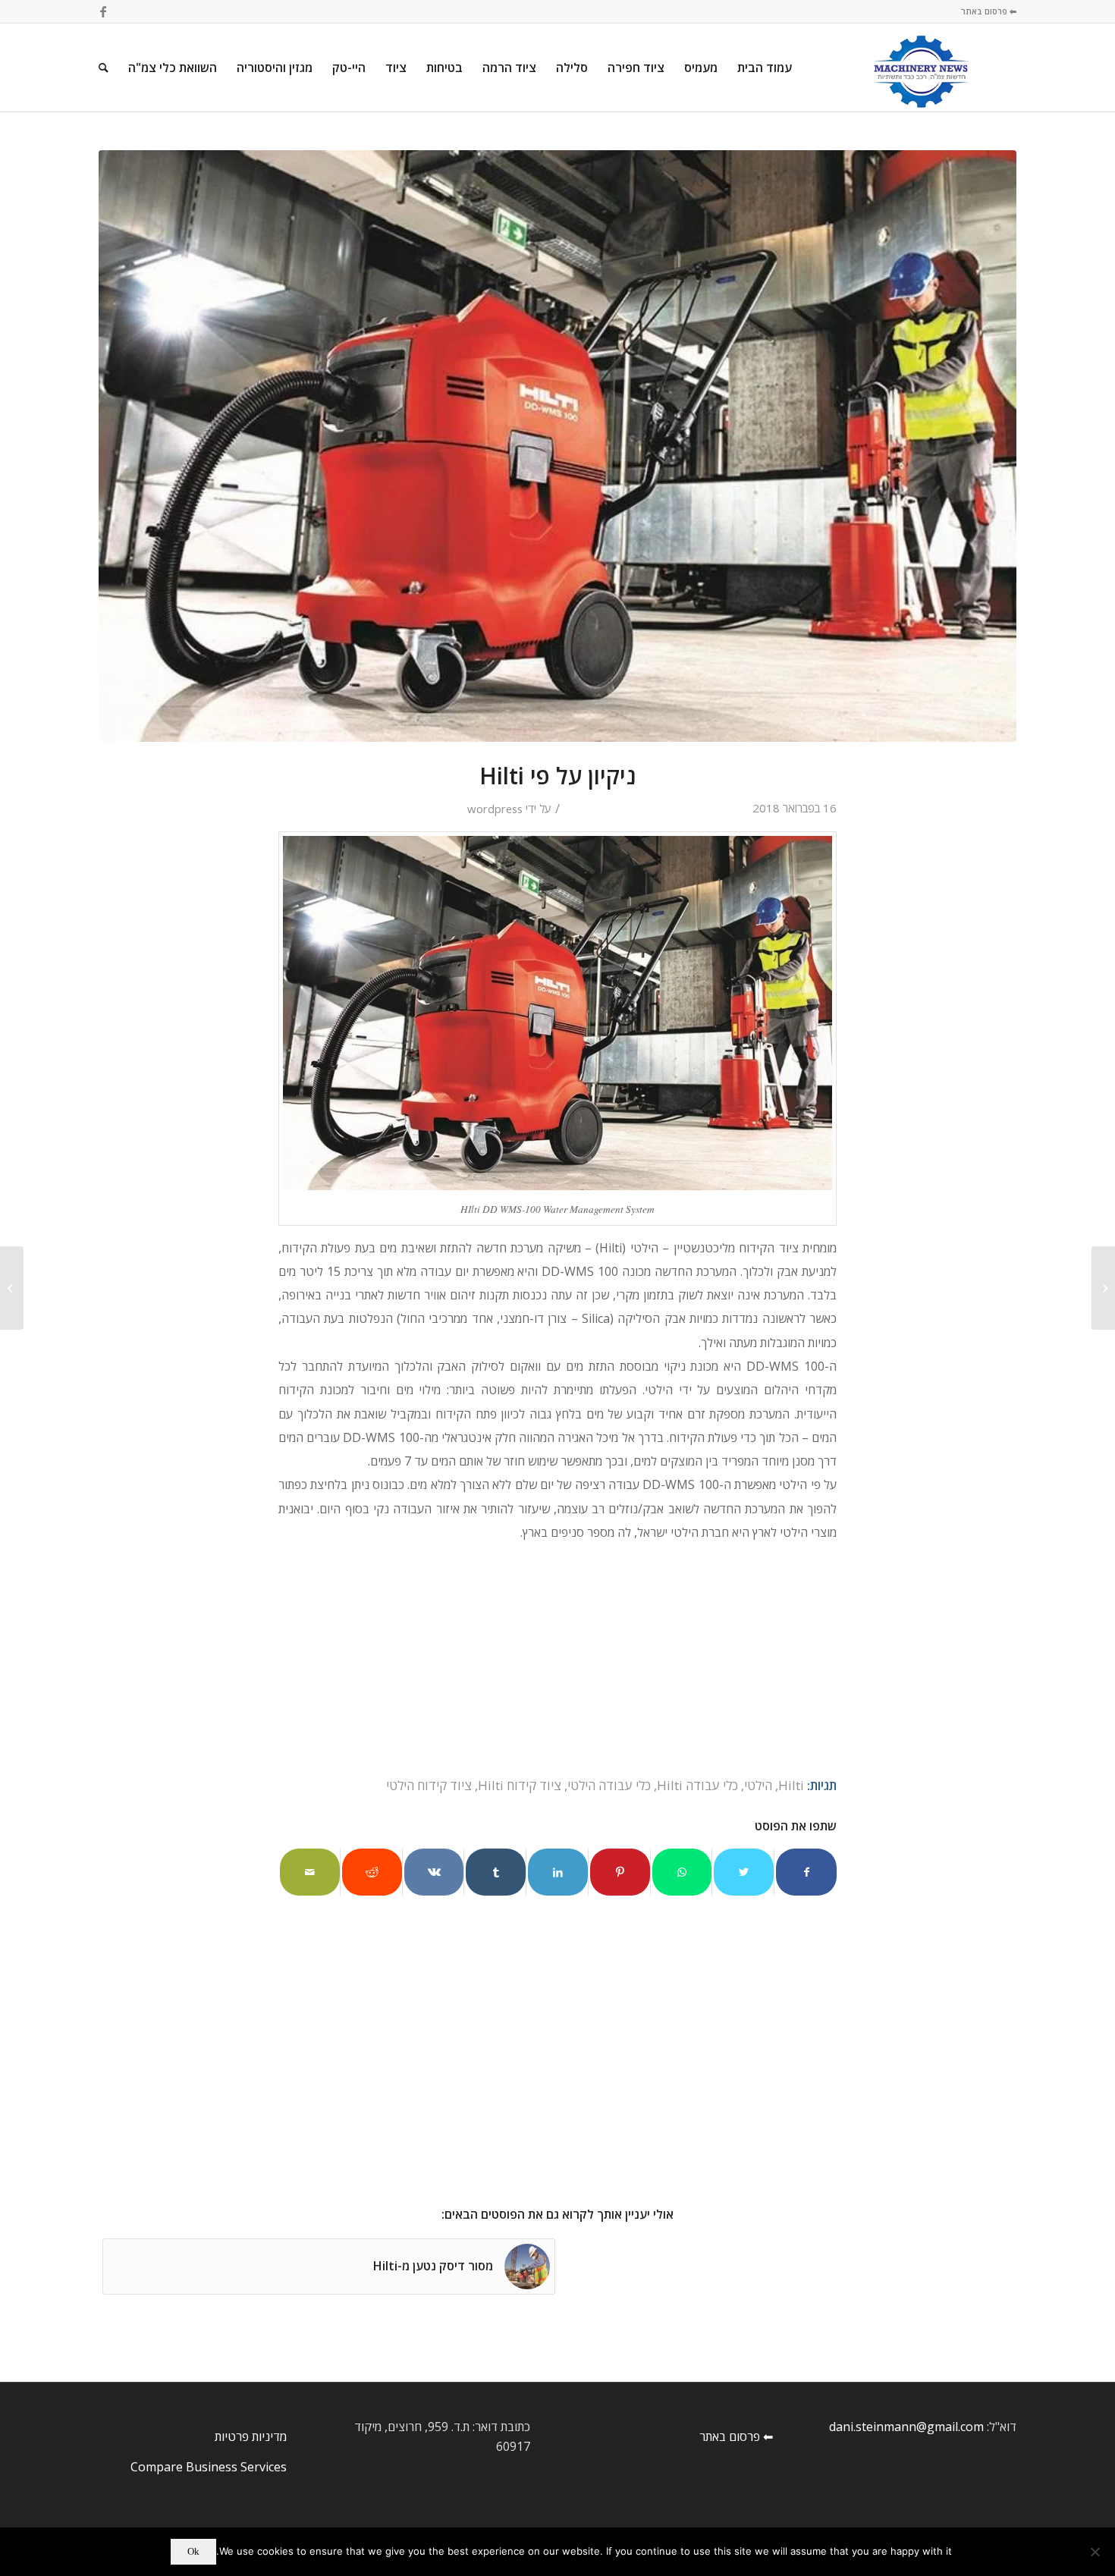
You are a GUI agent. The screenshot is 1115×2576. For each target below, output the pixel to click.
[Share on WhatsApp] (682, 1872)
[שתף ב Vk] (434, 1872)
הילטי (758, 1785)
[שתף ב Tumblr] (496, 1872)
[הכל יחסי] (1103, 1288)
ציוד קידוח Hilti (520, 1785)
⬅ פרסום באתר (989, 11)
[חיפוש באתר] (104, 68)
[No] (1096, 2552)
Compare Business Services (209, 2467)
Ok (193, 2551)
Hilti (791, 1785)
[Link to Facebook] (103, 11)
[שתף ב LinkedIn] (558, 1872)
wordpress (495, 809)
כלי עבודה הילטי (609, 1785)
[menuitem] (765, 68)
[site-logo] (921, 68)
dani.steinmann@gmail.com (906, 2427)
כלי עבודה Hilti (697, 1785)
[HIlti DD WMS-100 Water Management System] (557, 446)
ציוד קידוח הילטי (429, 1785)
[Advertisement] (557, 1661)
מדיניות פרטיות (251, 2436)
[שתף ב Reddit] (372, 1872)
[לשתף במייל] (310, 1872)
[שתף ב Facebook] (806, 1872)
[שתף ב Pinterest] (620, 1872)
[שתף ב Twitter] (744, 1872)
